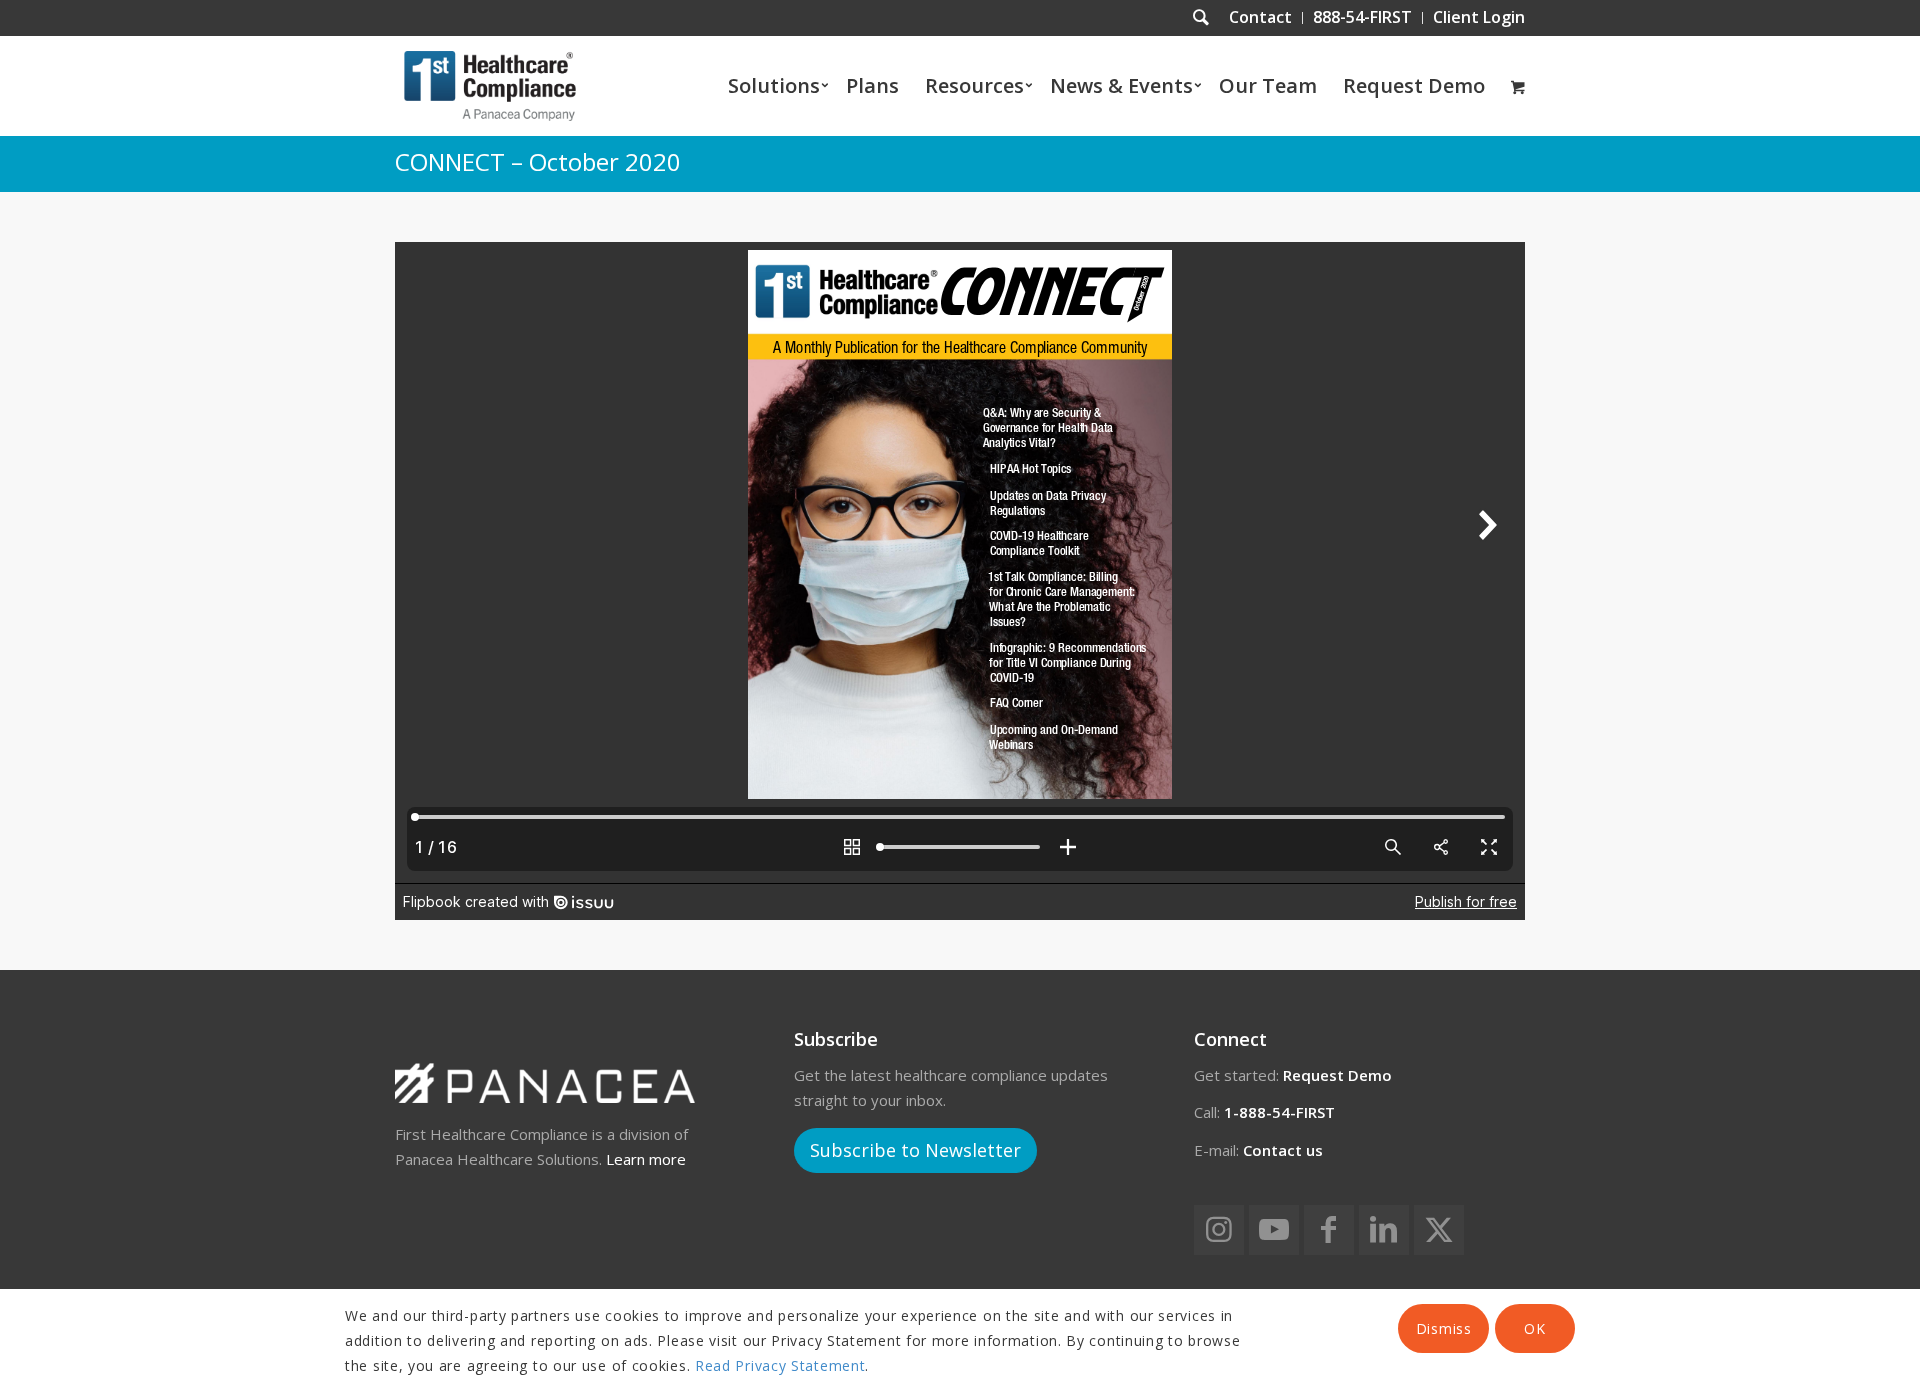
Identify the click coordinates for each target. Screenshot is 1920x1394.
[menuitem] (1261, 18)
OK (1534, 1328)
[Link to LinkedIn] (1384, 1230)
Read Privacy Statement (780, 1365)
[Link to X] (1439, 1230)
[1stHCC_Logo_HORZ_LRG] (490, 86)
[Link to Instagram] (1219, 1230)
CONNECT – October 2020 (538, 161)
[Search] (1201, 18)
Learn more (646, 1159)
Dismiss (1444, 1328)
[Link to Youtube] (1274, 1230)
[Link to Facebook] (1329, 1230)
